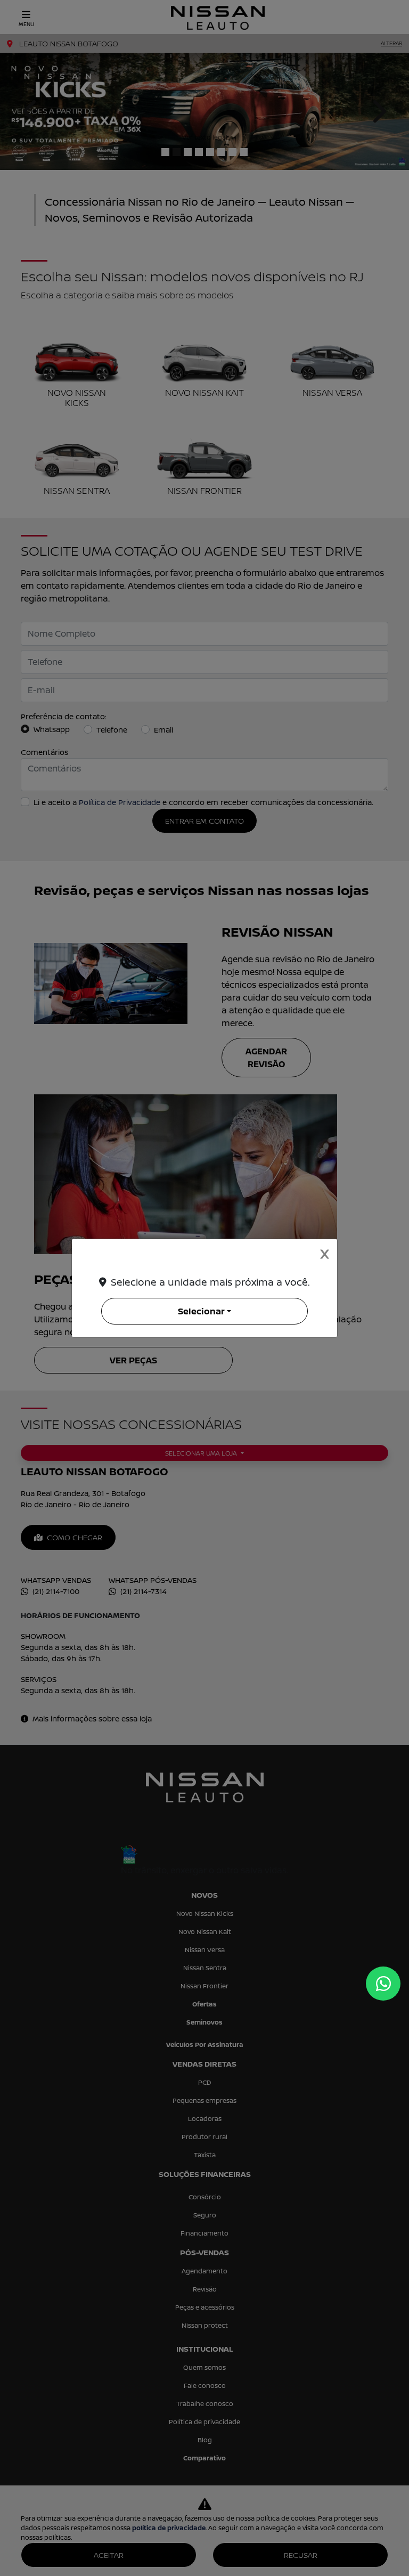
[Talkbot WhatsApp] (383, 1984)
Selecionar (201, 1311)
